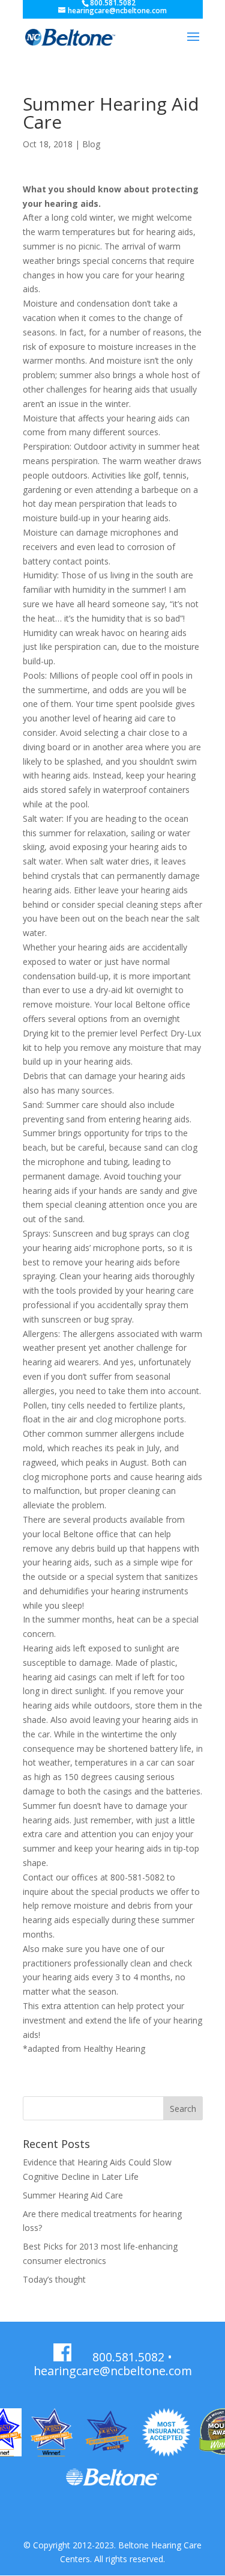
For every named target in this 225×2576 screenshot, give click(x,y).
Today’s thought (54, 2279)
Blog (91, 144)
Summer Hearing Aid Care (73, 2195)
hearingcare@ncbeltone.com (113, 2371)
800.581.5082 (128, 2357)
